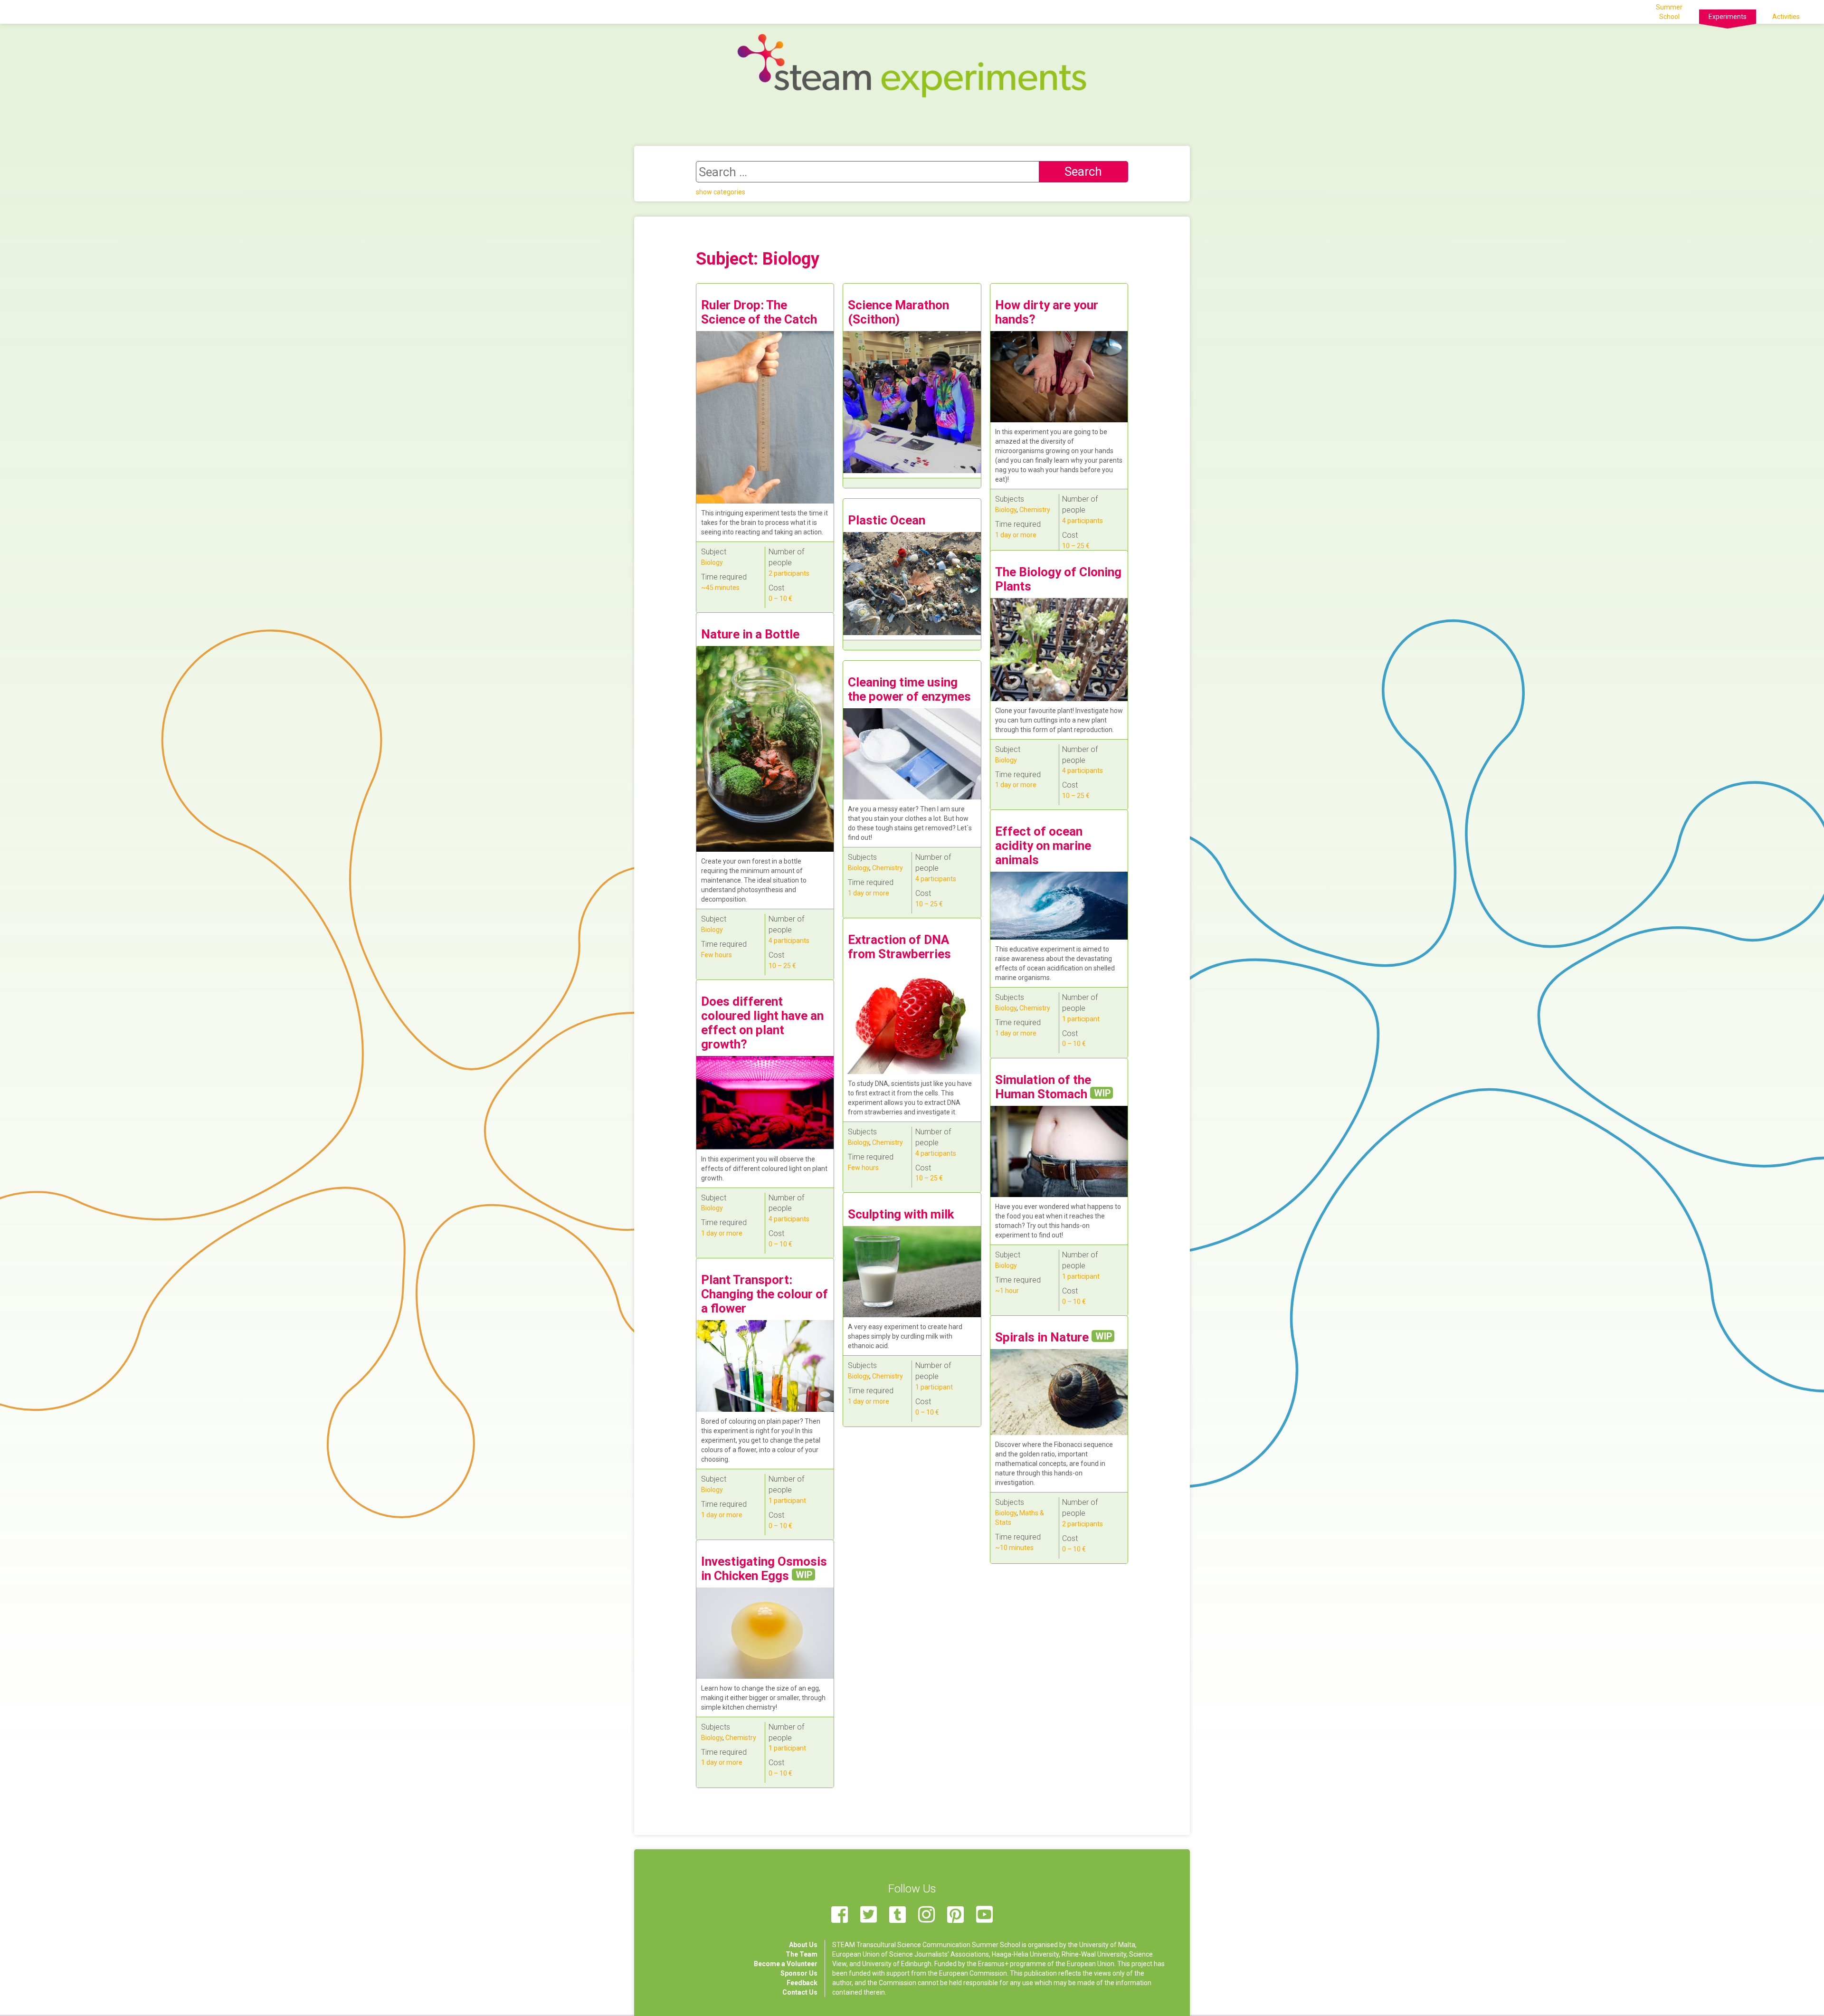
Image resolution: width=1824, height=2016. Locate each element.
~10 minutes (1014, 1548)
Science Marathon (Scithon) (898, 312)
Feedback (802, 1983)
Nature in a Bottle (750, 634)
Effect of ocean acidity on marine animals (1043, 846)
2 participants (789, 573)
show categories (721, 192)
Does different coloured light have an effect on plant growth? (762, 1023)
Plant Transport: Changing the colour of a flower (765, 1294)
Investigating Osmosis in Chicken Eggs (764, 1569)
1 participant (1081, 1019)
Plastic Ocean (887, 520)
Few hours (717, 955)
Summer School (1669, 12)
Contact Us (800, 1992)
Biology (712, 562)
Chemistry (1035, 510)
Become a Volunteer (786, 1964)
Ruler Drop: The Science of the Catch (759, 312)
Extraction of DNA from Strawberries (899, 947)
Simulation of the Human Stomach (1053, 1087)
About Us (803, 1945)
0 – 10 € (780, 599)
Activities (1786, 17)
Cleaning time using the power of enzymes (909, 689)
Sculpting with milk (901, 1214)
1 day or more (1016, 535)
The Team (802, 1954)
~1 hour (1007, 1291)
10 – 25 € (1076, 546)
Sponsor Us (799, 1973)
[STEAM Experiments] (912, 65)
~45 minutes (720, 588)
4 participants (1083, 521)
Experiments (1728, 17)
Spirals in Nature (1054, 1337)
